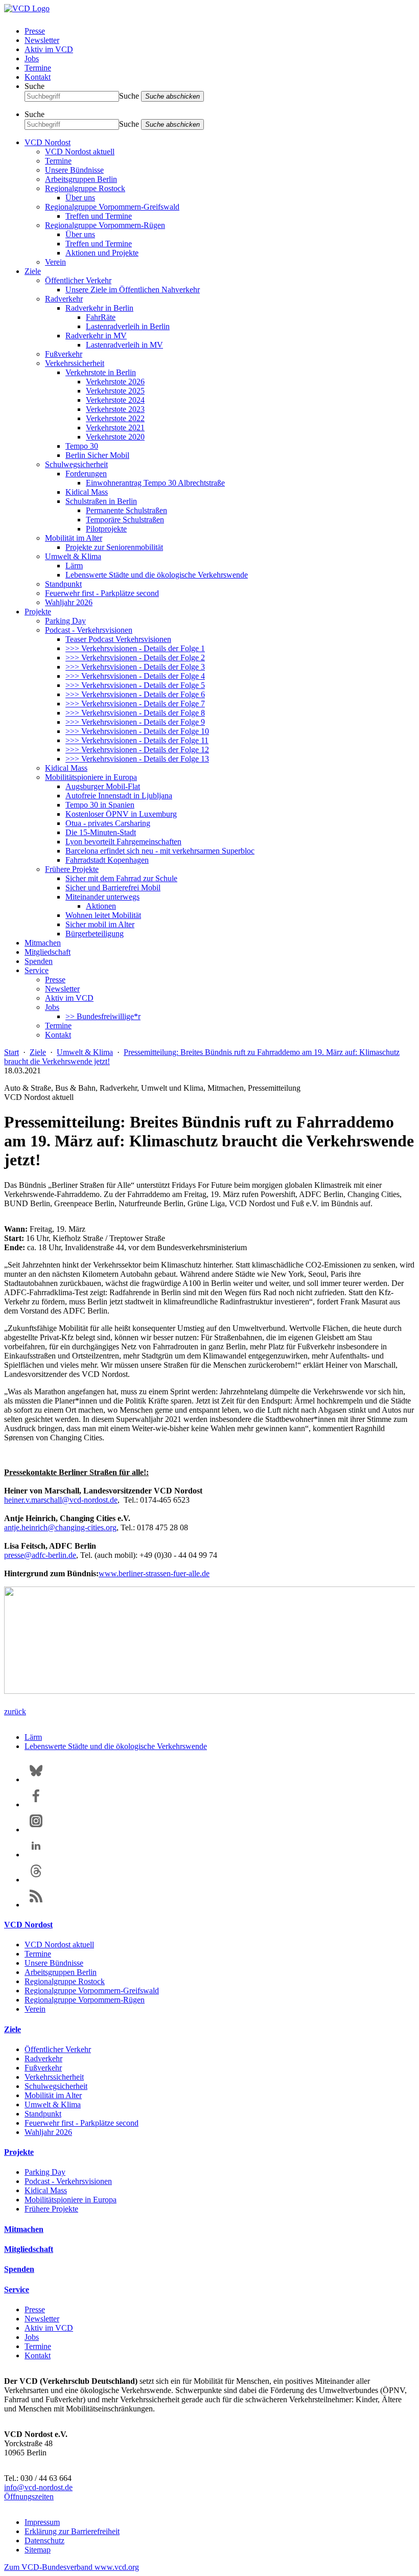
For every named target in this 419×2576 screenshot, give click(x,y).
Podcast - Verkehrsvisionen (89, 630)
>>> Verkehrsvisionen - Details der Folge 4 (135, 676)
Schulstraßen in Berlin (101, 501)
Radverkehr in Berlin (99, 308)
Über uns (80, 198)
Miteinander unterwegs (102, 897)
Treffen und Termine (99, 216)
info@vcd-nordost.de (38, 2487)
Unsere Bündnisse (74, 170)
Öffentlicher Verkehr (78, 280)
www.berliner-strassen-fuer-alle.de (154, 1573)
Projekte (38, 612)
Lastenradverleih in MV (124, 345)
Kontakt (38, 77)
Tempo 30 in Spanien (100, 805)
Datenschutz (44, 2540)
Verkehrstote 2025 (115, 391)
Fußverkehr (64, 354)
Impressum (42, 2522)
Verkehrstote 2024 (115, 400)
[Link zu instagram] (36, 1830)
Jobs (32, 59)
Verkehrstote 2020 (115, 437)
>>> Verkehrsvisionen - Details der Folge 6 (135, 694)
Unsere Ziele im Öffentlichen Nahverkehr (133, 290)
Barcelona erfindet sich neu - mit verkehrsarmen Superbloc (160, 851)
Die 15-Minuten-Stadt (101, 832)
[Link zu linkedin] (36, 1855)
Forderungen (86, 474)
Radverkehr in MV (96, 336)
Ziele (33, 271)
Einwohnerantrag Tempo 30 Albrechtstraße (155, 483)
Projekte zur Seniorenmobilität (114, 547)
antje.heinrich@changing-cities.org (60, 1527)
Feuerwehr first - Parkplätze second (102, 593)
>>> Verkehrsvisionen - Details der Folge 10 (137, 731)
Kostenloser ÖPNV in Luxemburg (121, 814)
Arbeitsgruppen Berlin (81, 179)
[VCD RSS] (36, 1905)
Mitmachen (43, 943)
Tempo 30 (82, 446)
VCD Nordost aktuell (80, 152)
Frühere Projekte (72, 869)
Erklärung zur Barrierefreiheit (72, 2531)
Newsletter (42, 40)
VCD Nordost (48, 142)
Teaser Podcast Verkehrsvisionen (118, 639)
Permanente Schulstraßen (126, 510)
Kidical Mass (87, 492)
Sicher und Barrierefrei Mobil (113, 888)
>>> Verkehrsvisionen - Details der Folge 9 (135, 722)
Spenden (39, 961)
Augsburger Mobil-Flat (103, 786)
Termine (38, 68)
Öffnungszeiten (29, 2497)
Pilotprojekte (106, 529)
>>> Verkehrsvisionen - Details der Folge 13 (137, 759)
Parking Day (65, 621)
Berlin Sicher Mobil (97, 455)
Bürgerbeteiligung (95, 934)
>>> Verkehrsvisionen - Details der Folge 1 (135, 648)
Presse (35, 31)
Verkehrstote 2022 (115, 418)
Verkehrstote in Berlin (101, 372)
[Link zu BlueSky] (36, 1779)
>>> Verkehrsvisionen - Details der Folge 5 (135, 685)
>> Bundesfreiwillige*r (103, 1016)
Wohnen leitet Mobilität (103, 915)
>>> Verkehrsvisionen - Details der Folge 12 (137, 750)
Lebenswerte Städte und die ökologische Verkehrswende (157, 575)
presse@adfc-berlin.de (40, 1555)
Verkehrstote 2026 (115, 382)
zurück (15, 1711)
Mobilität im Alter (74, 538)
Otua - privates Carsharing (108, 823)
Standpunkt (63, 584)
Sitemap (38, 2550)
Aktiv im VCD (49, 49)
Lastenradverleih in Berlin (128, 326)
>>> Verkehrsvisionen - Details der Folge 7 (135, 704)
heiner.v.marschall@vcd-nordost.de (61, 1500)
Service (37, 970)
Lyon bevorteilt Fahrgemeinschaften (123, 842)
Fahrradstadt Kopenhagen (107, 860)
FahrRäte (101, 317)
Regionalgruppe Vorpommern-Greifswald (112, 207)
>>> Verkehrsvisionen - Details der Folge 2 (135, 658)
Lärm (74, 566)
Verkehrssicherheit (75, 363)
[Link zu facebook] (36, 1804)
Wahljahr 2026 (69, 602)
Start (11, 1052)
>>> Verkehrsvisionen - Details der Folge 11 (137, 740)
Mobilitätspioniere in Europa (91, 777)
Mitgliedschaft (48, 952)
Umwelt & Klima (73, 556)
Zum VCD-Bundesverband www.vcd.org (72, 2567)
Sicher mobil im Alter (100, 924)
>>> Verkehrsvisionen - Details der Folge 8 (135, 713)
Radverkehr (64, 299)
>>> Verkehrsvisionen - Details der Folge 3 (135, 667)
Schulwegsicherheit (76, 464)
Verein (55, 262)
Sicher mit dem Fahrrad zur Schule (121, 878)
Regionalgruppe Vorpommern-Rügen (105, 225)
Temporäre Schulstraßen (125, 520)
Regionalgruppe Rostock (85, 188)
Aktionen (101, 906)
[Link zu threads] (36, 1880)
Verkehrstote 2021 (115, 428)
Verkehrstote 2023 (115, 409)
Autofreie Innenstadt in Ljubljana (119, 796)
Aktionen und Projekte (102, 253)
